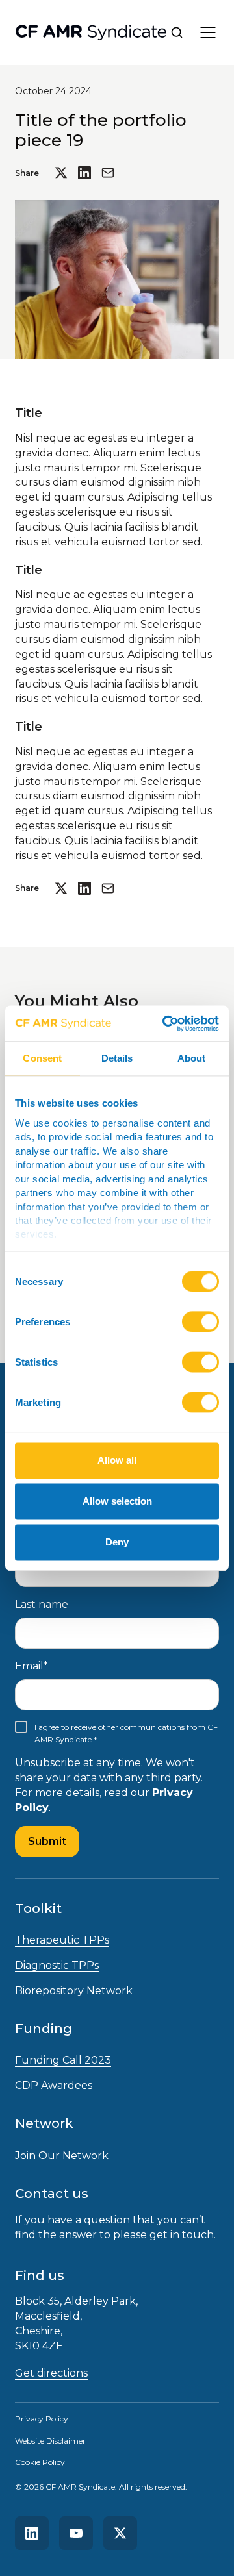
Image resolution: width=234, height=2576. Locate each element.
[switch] (201, 1322)
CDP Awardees (54, 2085)
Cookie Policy (40, 2462)
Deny (117, 1543)
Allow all (117, 1461)
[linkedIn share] (84, 173)
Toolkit (38, 1908)
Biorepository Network (74, 1991)
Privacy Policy (42, 2419)
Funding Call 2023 (63, 2060)
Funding (44, 2029)
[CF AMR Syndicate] (91, 33)
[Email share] (108, 173)
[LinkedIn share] (84, 888)
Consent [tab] (42, 1058)
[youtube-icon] (76, 2533)
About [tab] (192, 1058)
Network (44, 2123)
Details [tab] (117, 1058)
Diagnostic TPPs (57, 1965)
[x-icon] (120, 2533)
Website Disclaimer (50, 2441)
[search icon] (177, 32)
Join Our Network (62, 2156)
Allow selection (117, 1502)
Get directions (51, 2373)
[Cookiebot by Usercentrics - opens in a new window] (165, 1023)
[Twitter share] (61, 173)
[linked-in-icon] (32, 2533)
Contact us (52, 2194)
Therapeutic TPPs (62, 1940)
